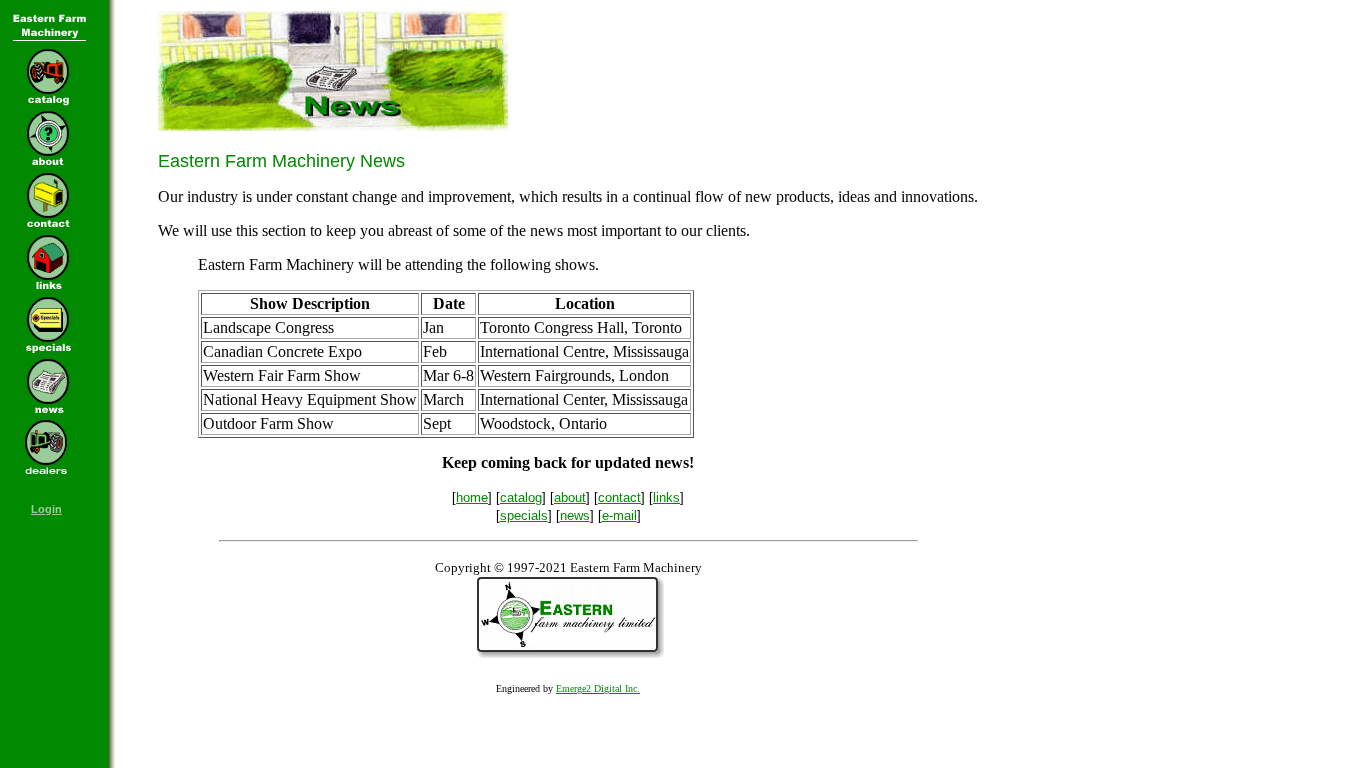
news (575, 515)
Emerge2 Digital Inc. (598, 688)
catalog (521, 497)
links (666, 497)
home (472, 497)
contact (619, 497)
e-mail (619, 515)
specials (524, 515)
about (570, 497)
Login (46, 509)
